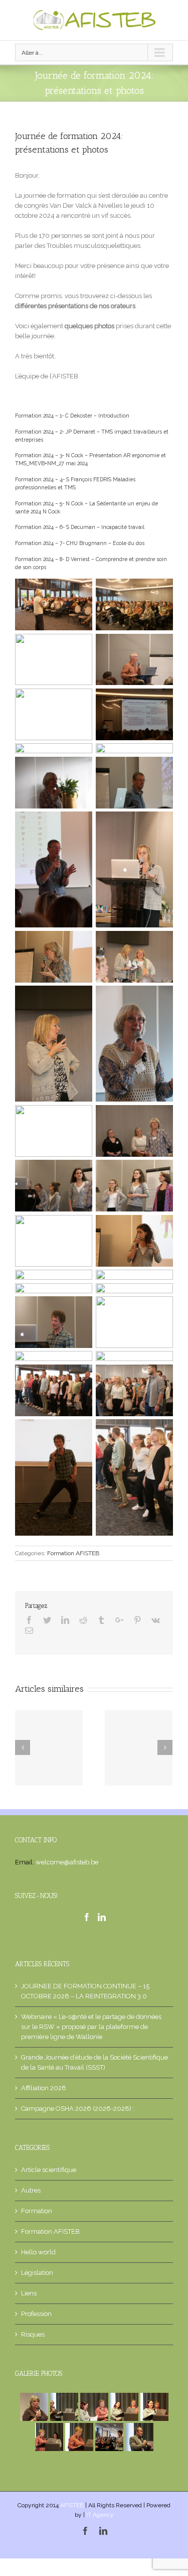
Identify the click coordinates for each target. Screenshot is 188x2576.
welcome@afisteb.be (67, 1862)
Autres (31, 2190)
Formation (37, 2211)
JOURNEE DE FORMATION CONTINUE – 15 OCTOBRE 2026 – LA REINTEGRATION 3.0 (85, 1991)
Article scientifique (49, 2170)
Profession (36, 2314)
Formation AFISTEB (73, 1553)
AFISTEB (73, 2505)
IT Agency (100, 2515)
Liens (29, 2293)
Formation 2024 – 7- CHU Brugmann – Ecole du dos (80, 543)
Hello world (38, 2252)
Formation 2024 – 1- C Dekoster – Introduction (72, 416)
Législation (37, 2273)
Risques (33, 2334)
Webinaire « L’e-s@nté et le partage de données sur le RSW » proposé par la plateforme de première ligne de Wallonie (91, 2027)
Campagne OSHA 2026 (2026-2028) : (78, 2109)
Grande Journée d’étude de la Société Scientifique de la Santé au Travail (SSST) (95, 2062)
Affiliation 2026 (44, 2088)
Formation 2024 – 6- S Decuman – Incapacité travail (80, 527)
